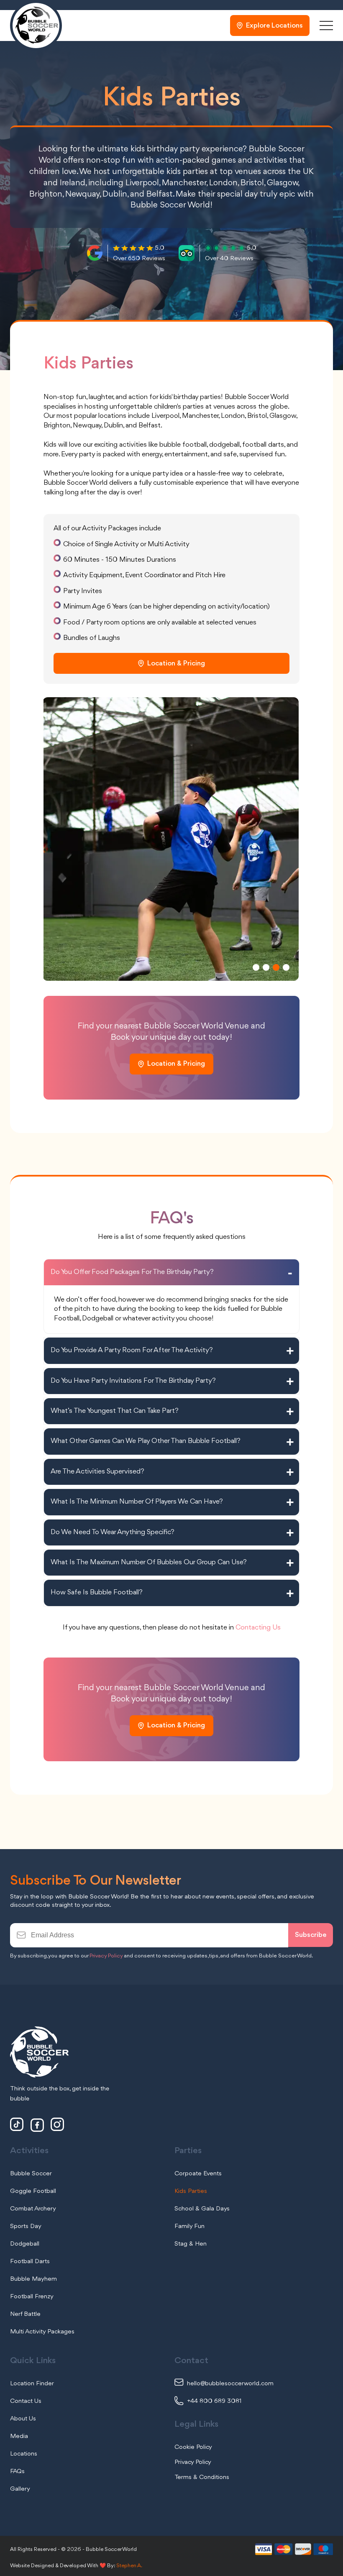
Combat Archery (33, 2209)
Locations (24, 2454)
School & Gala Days (202, 2209)
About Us (23, 2419)
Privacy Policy (106, 1956)
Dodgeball (25, 2244)
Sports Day (26, 2226)
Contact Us (26, 2401)
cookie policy (193, 2447)
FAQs (17, 2471)
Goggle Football (33, 2191)
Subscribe (311, 1935)
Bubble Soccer (31, 2174)
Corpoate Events (198, 2174)
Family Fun (189, 2226)
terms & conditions (202, 2477)
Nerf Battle (25, 2314)
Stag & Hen (191, 2244)
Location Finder (32, 2384)
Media (19, 2436)
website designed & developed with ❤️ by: (76, 2566)
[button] (256, 967)
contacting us (258, 1628)
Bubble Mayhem (33, 2279)
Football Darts (30, 2261)
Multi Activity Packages (42, 2332)
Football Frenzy (32, 2297)
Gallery (20, 2489)
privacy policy (193, 2462)
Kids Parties (191, 2191)
